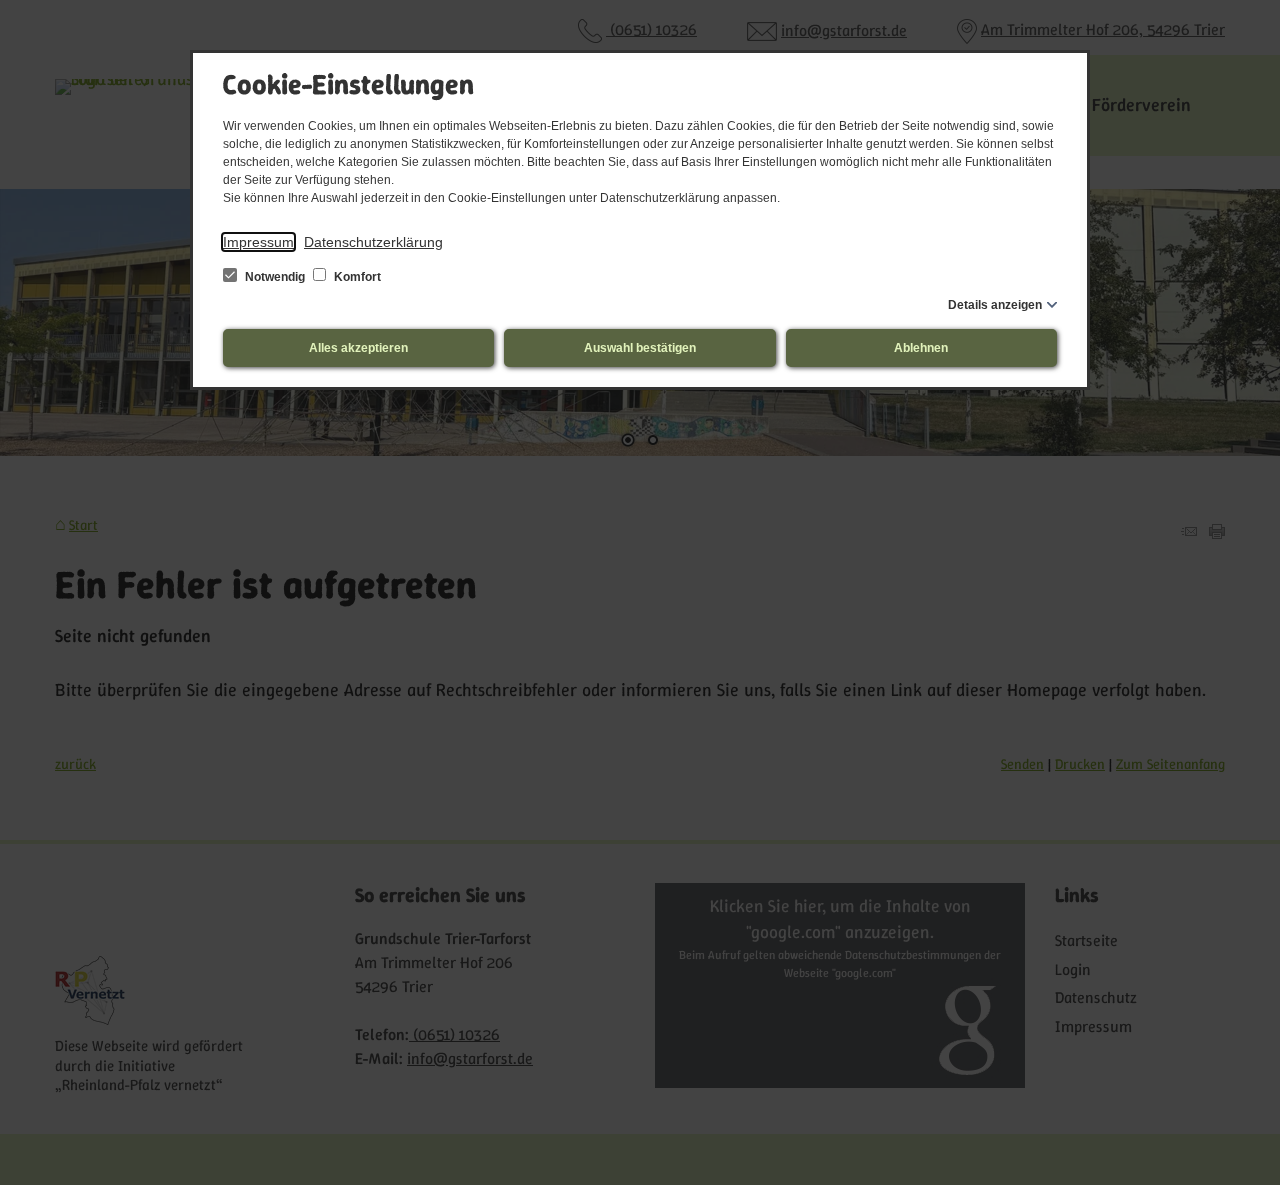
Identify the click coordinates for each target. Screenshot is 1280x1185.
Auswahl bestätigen (640, 348)
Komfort (356, 277)
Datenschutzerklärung (373, 242)
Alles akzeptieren (358, 348)
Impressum (258, 242)
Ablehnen (921, 348)
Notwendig (275, 277)
